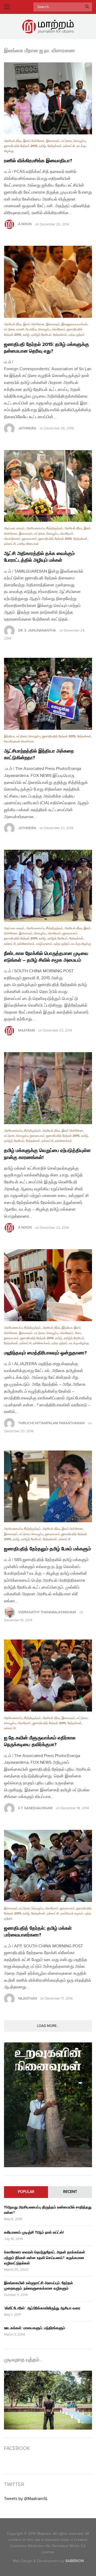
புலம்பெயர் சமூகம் (72, 1914)
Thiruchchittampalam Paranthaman (51, 1423)
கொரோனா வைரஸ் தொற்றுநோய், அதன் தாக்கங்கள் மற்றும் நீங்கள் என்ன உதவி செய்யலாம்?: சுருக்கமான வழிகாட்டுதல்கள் (45, 2258)
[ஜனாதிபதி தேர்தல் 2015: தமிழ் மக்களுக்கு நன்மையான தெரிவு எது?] (48, 282)
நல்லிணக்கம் (26, 944)
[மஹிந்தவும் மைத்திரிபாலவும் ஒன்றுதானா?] (48, 1285)
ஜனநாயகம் (29, 539)
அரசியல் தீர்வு (13, 141)
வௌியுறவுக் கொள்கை (19, 741)
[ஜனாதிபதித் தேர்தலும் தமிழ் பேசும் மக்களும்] (48, 1487)
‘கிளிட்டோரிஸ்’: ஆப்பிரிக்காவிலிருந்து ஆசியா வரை (42, 2308)
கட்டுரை (67, 141)
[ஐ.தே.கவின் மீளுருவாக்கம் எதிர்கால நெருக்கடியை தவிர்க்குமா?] (48, 1676)
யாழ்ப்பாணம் (44, 944)
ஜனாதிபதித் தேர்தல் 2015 (21, 146)
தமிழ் (42, 146)
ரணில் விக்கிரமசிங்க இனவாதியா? (38, 161)
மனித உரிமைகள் (28, 544)
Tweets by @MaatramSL (26, 2499)
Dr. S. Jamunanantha (37, 630)
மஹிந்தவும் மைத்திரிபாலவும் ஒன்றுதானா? (45, 1353)
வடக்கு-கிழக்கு (81, 944)
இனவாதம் (53, 141)
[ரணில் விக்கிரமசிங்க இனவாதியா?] (48, 98)
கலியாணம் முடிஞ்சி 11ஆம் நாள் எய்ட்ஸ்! (34, 2232)
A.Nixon (25, 224)
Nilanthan (27, 1999)
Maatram (27, 1030)
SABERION (75, 2561)
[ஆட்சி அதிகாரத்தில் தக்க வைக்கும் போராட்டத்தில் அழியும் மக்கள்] (48, 486)
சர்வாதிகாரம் (12, 539)
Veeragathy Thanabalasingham (47, 1612)
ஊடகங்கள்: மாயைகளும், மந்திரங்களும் (35, 2328)
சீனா (78, 1333)
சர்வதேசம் (59, 329)
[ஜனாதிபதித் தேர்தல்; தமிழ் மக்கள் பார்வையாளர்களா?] (48, 1866)
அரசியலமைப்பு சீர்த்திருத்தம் (45, 528)
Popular (26, 2192)
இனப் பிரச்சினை (34, 141)
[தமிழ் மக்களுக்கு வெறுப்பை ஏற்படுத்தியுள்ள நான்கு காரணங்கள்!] (48, 1088)
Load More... (48, 2026)
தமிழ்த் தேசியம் (41, 335)
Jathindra (27, 428)
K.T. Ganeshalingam (35, 1808)
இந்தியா (9, 736)
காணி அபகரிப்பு (27, 329)
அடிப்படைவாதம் (14, 528)
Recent (70, 2192)
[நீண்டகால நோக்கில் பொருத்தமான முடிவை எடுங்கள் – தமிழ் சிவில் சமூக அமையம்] (48, 886)
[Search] (87, 7)
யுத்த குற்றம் (77, 335)
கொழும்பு (80, 141)
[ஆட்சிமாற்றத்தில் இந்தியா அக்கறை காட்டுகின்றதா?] (48, 694)
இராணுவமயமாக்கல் (74, 324)
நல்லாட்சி (69, 146)
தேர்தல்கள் (55, 146)
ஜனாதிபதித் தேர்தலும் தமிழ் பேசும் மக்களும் (47, 1549)
